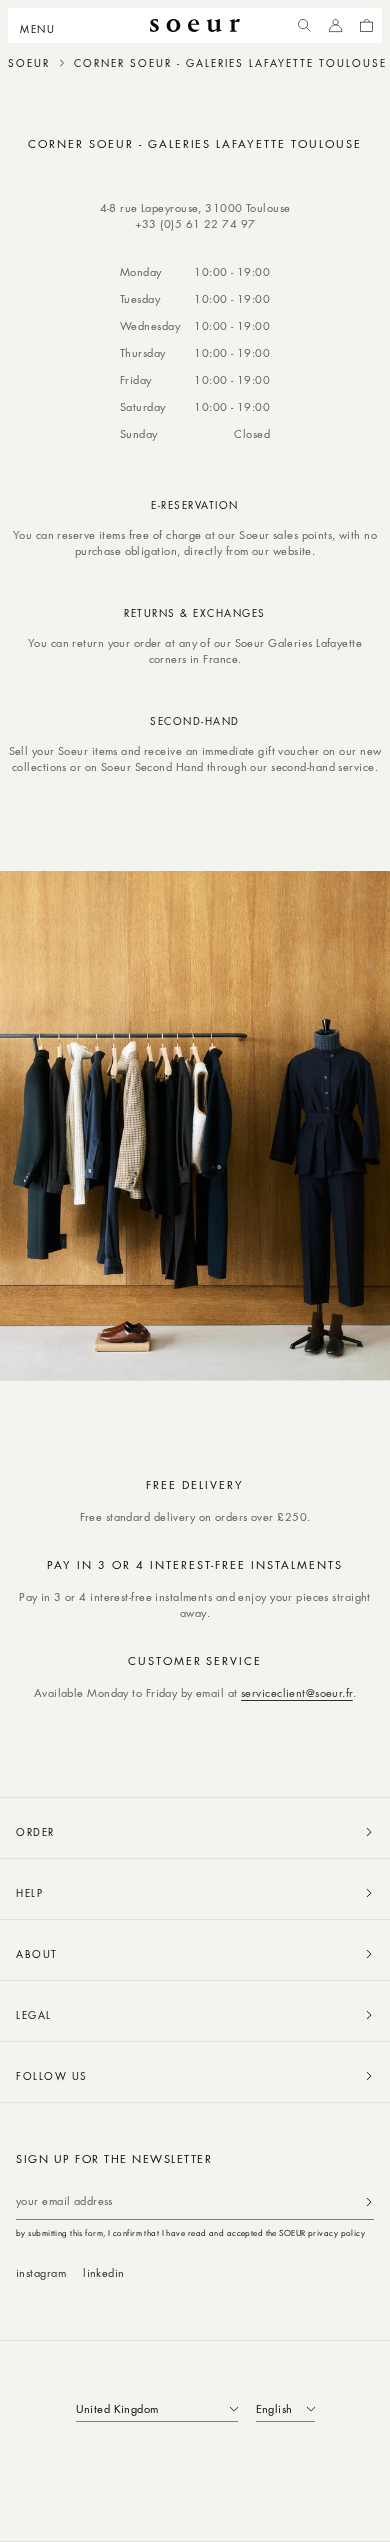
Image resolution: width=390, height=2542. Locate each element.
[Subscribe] (369, 2201)
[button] (43, 26)
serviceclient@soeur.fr (297, 1692)
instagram (41, 2272)
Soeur (29, 63)
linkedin (104, 2272)
